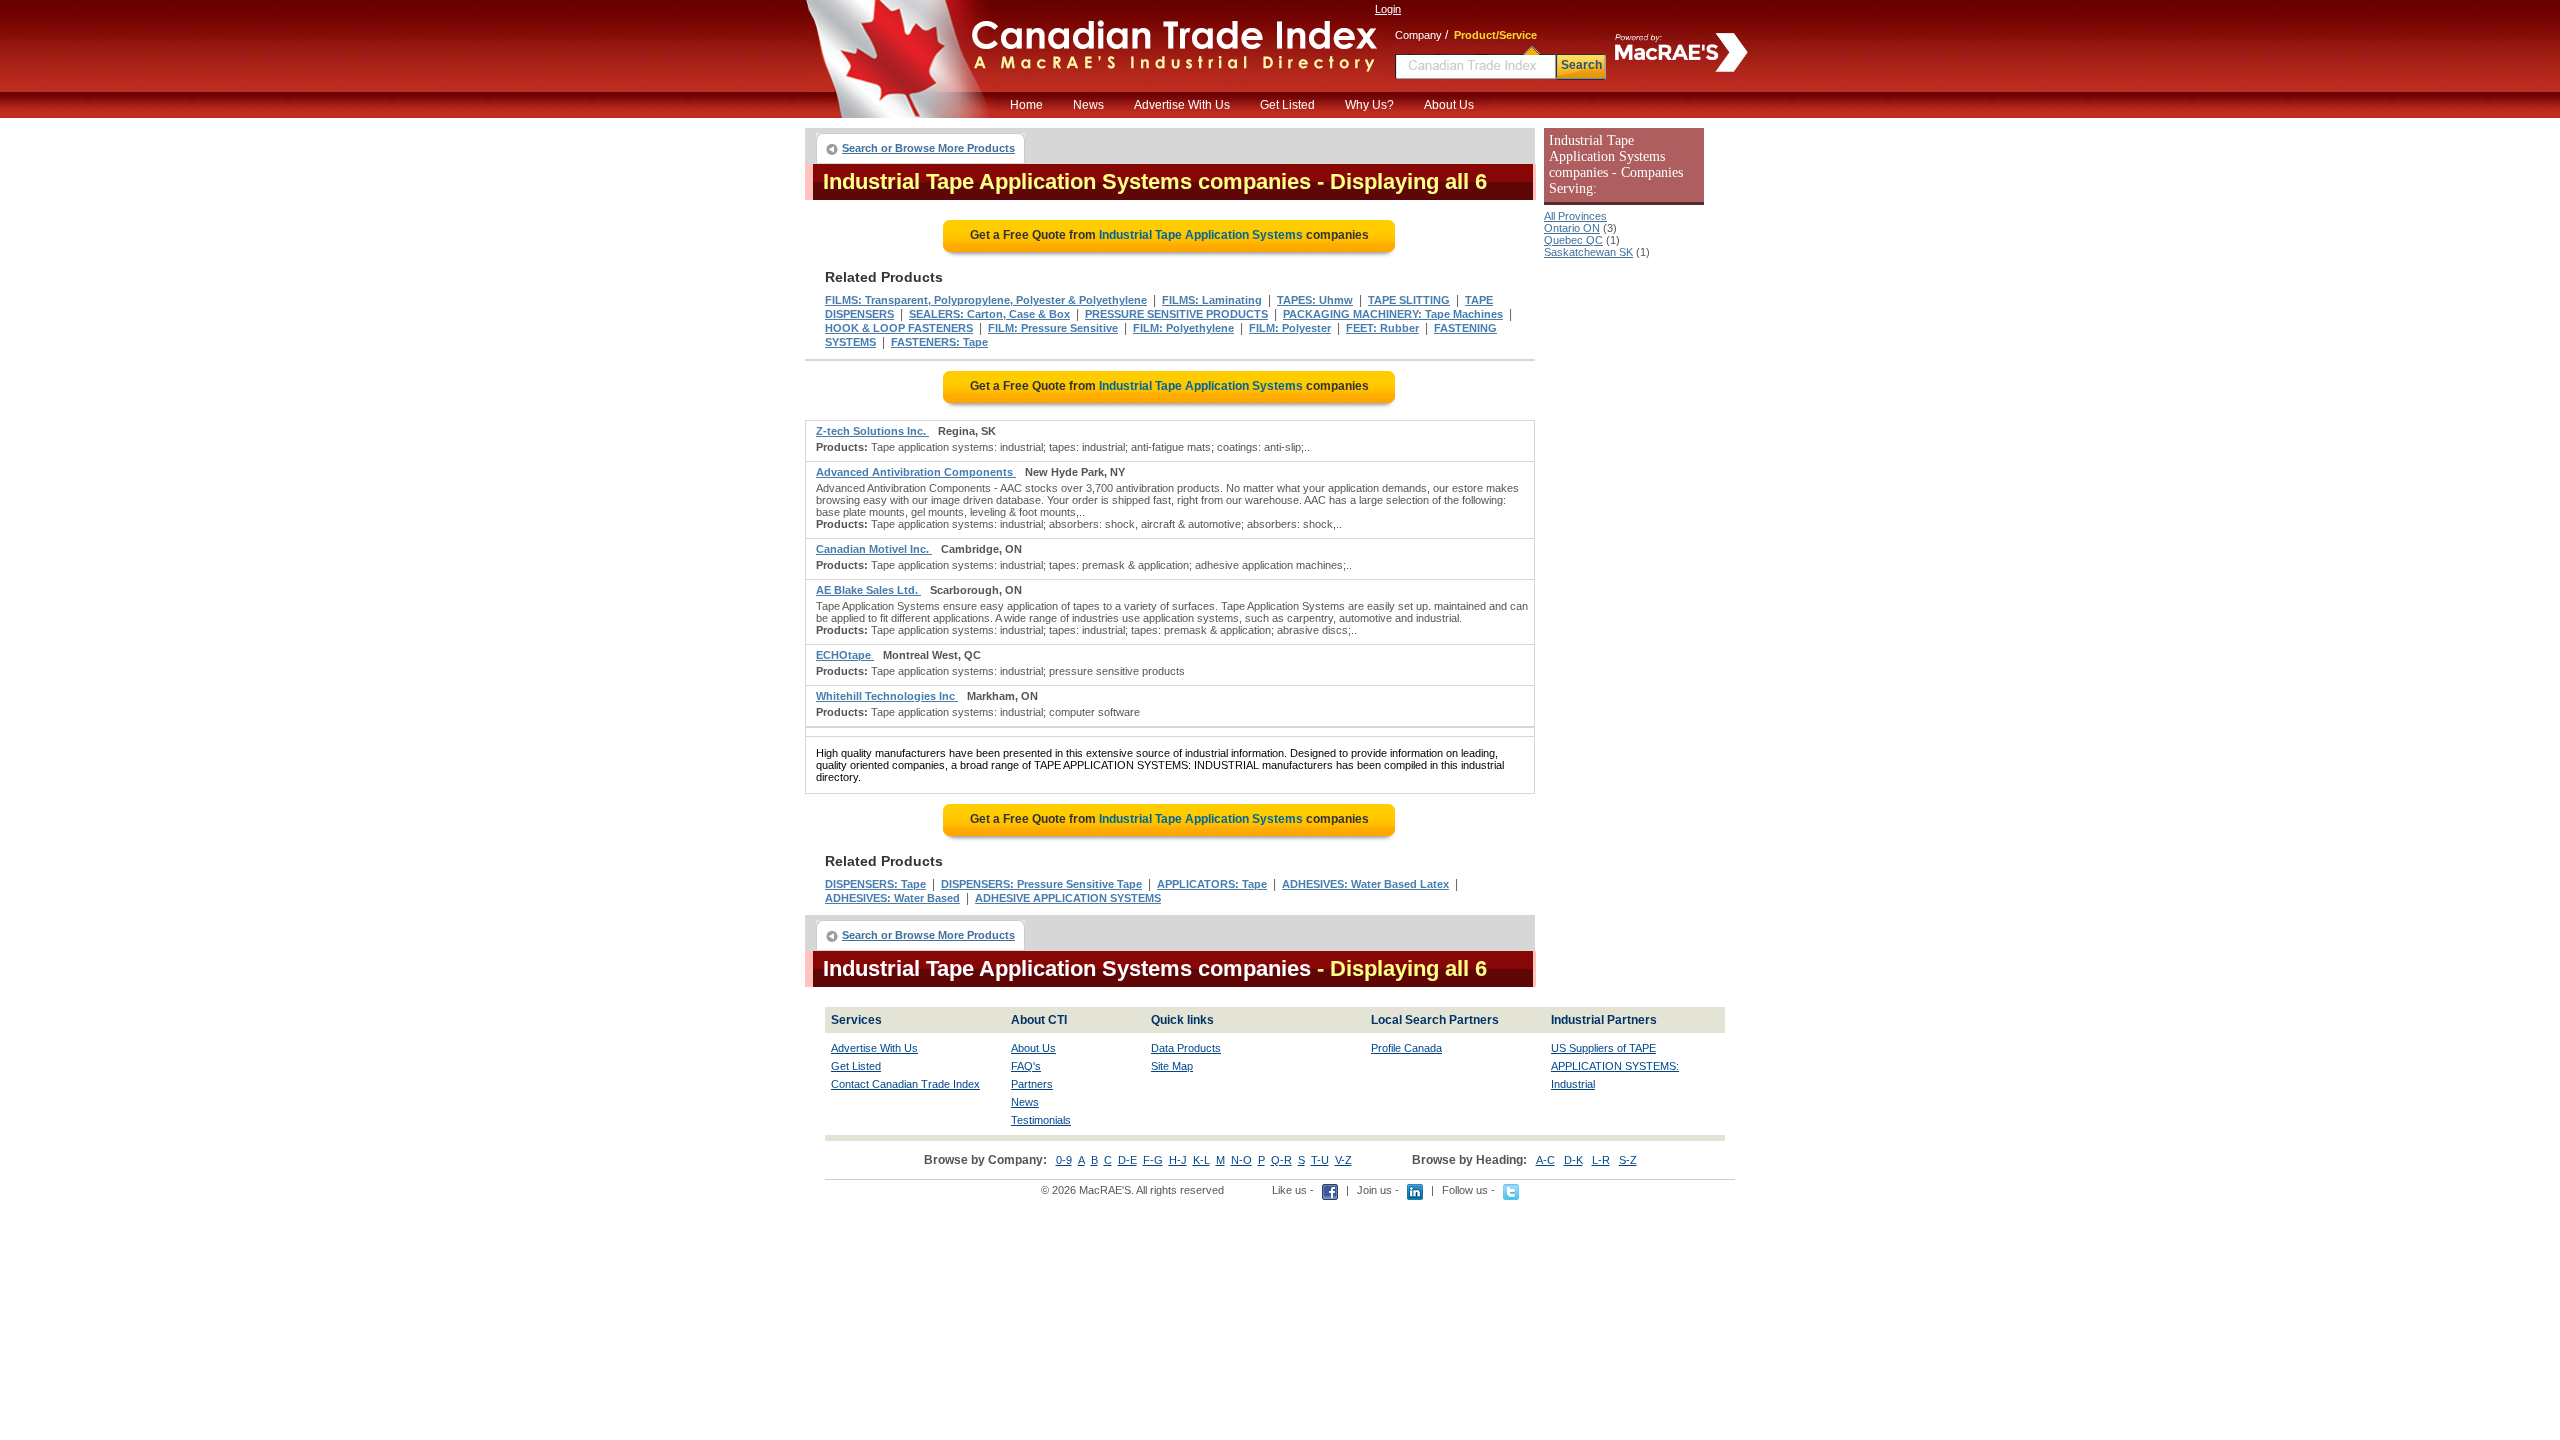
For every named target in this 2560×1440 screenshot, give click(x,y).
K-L (1201, 1160)
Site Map (1172, 1066)
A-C (1545, 1160)
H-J (1178, 1160)
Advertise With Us (1182, 105)
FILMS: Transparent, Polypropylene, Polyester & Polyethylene (986, 300)
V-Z (1343, 1160)
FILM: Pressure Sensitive (1053, 328)
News (1088, 105)
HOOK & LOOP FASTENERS (899, 328)
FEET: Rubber (1382, 328)
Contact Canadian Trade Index (905, 1084)
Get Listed (1287, 105)
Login (1388, 9)
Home (1026, 105)
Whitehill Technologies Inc (887, 696)
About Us (1449, 105)
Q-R (1281, 1160)
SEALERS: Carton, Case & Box (989, 314)
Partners (1032, 1084)
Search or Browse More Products (928, 148)
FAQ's (1026, 1066)
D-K (1573, 1160)
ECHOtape (845, 655)
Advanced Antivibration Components (916, 472)
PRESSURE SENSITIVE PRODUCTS (1176, 314)
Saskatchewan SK (1588, 252)
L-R (1601, 1160)
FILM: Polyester (1290, 328)
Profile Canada (1406, 1048)
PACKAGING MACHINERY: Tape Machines (1393, 314)
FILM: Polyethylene (1183, 328)
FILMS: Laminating (1212, 300)
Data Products (1186, 1048)
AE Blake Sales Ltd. (868, 590)
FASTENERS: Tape (939, 342)
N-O (1241, 1160)
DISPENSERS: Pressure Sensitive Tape (1041, 884)
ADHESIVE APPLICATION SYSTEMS (1068, 898)
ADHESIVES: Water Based (892, 898)
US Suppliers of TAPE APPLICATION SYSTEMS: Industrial (1615, 1066)
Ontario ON (1572, 228)
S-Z (1628, 1160)
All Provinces (1575, 216)
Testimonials (1041, 1120)
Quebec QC (1573, 240)
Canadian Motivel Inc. (874, 549)
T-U (1320, 1160)
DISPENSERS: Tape (875, 884)
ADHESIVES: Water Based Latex (1365, 884)
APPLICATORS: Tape (1212, 884)
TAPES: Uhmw (1315, 300)
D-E (1127, 1160)
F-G (1153, 1160)
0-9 (1064, 1160)
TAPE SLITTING (1409, 300)
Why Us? (1369, 105)
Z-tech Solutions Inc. (872, 431)
